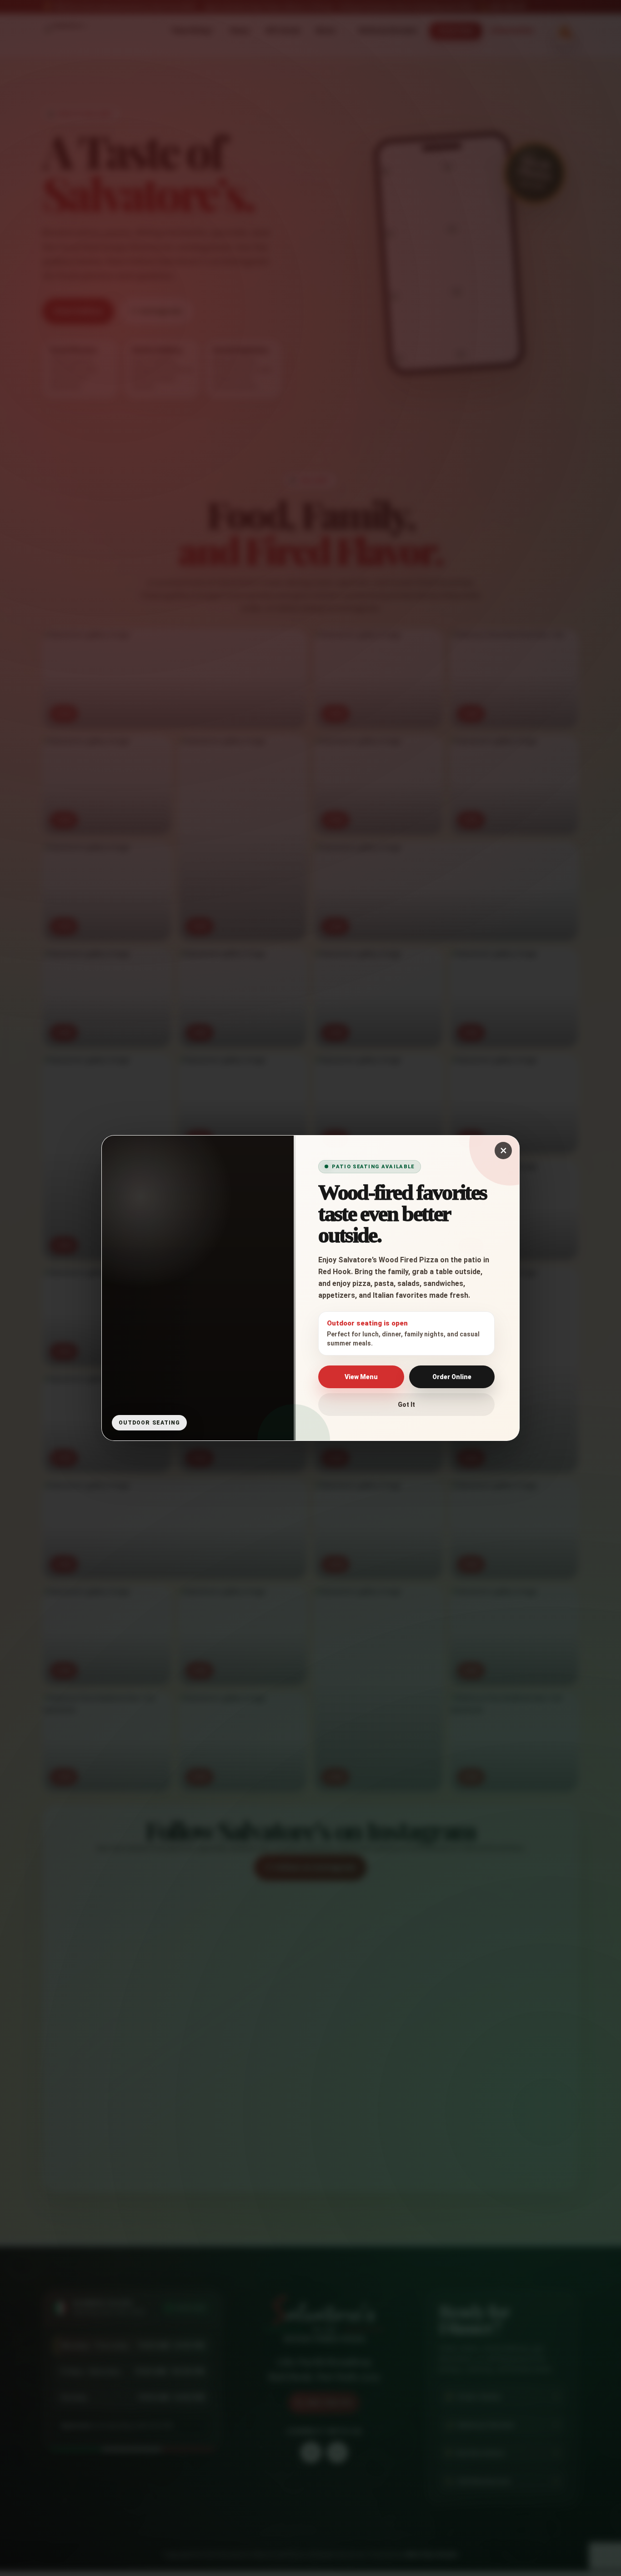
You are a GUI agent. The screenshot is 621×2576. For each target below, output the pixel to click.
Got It (406, 1405)
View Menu (361, 1377)
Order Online (452, 1377)
